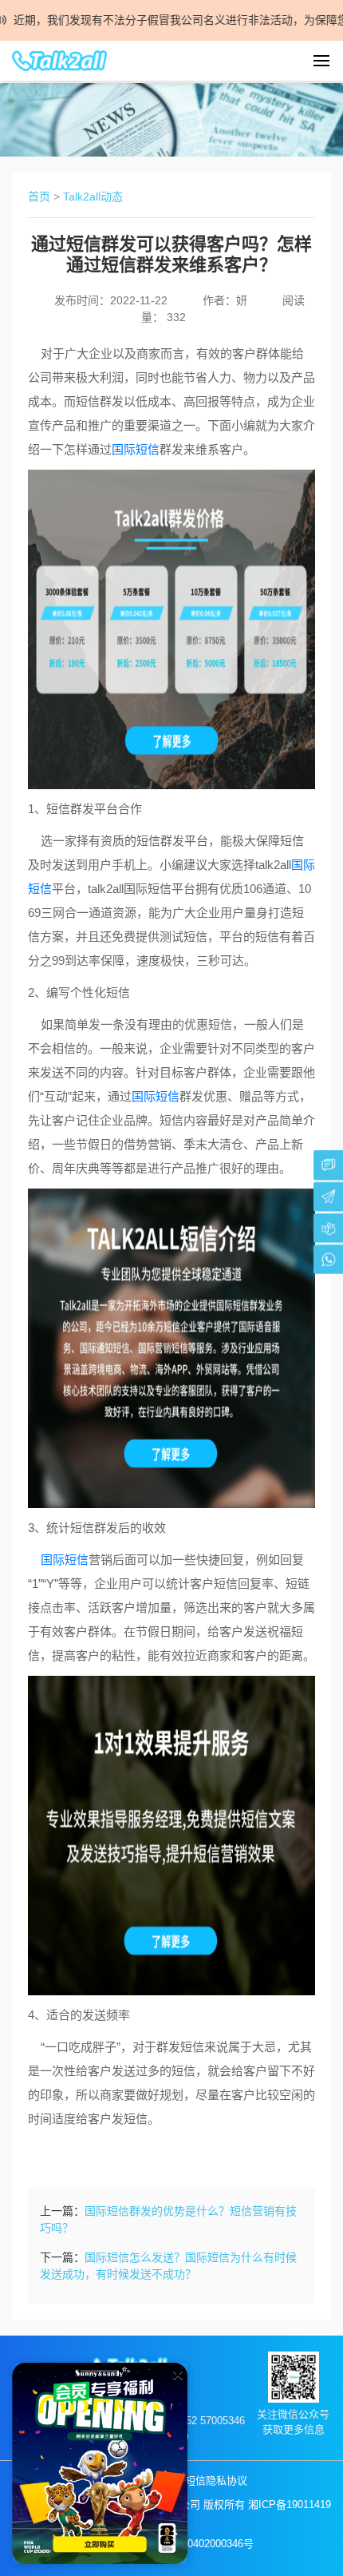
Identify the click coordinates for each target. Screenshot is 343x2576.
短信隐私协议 (216, 2481)
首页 (39, 196)
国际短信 (136, 449)
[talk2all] (60, 61)
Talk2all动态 (93, 196)
